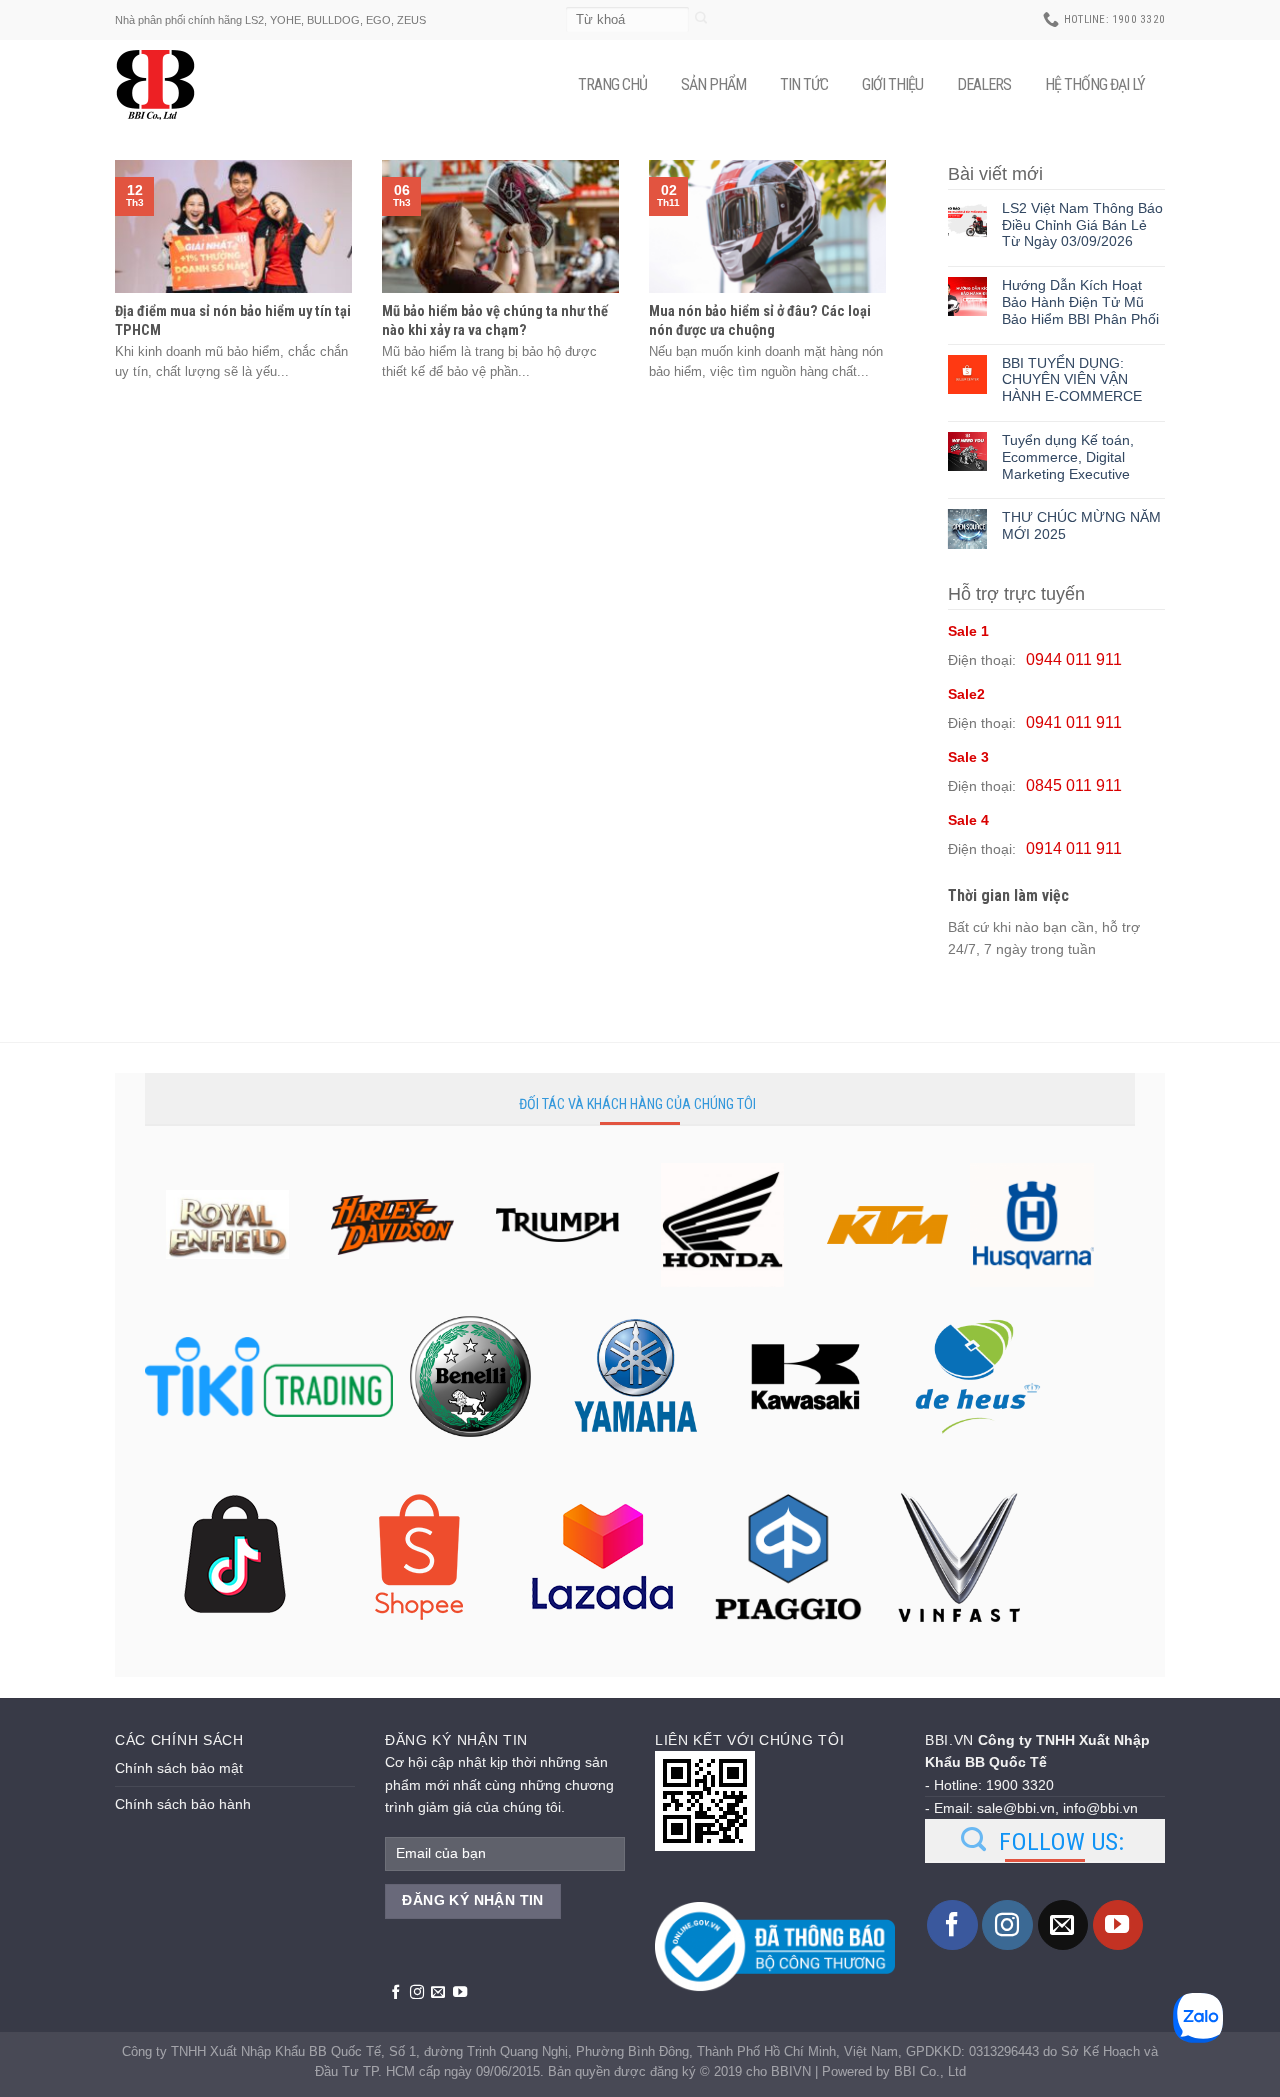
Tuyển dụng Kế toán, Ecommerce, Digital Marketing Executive (1068, 457)
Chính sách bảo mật (179, 1768)
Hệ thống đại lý (1095, 84)
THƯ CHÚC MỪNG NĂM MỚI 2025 (1081, 525)
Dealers (984, 84)
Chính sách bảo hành (183, 1804)
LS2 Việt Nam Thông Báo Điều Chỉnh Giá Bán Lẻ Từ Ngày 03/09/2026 (1082, 225)
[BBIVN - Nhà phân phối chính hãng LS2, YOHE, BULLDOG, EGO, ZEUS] (165, 85)
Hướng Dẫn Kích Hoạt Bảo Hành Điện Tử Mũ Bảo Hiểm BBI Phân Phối (1080, 302)
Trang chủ (612, 84)
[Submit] (701, 19)
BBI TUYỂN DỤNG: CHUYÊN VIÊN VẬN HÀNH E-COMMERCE (1072, 380)
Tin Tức (804, 84)
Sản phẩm (713, 84)
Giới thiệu (892, 84)
